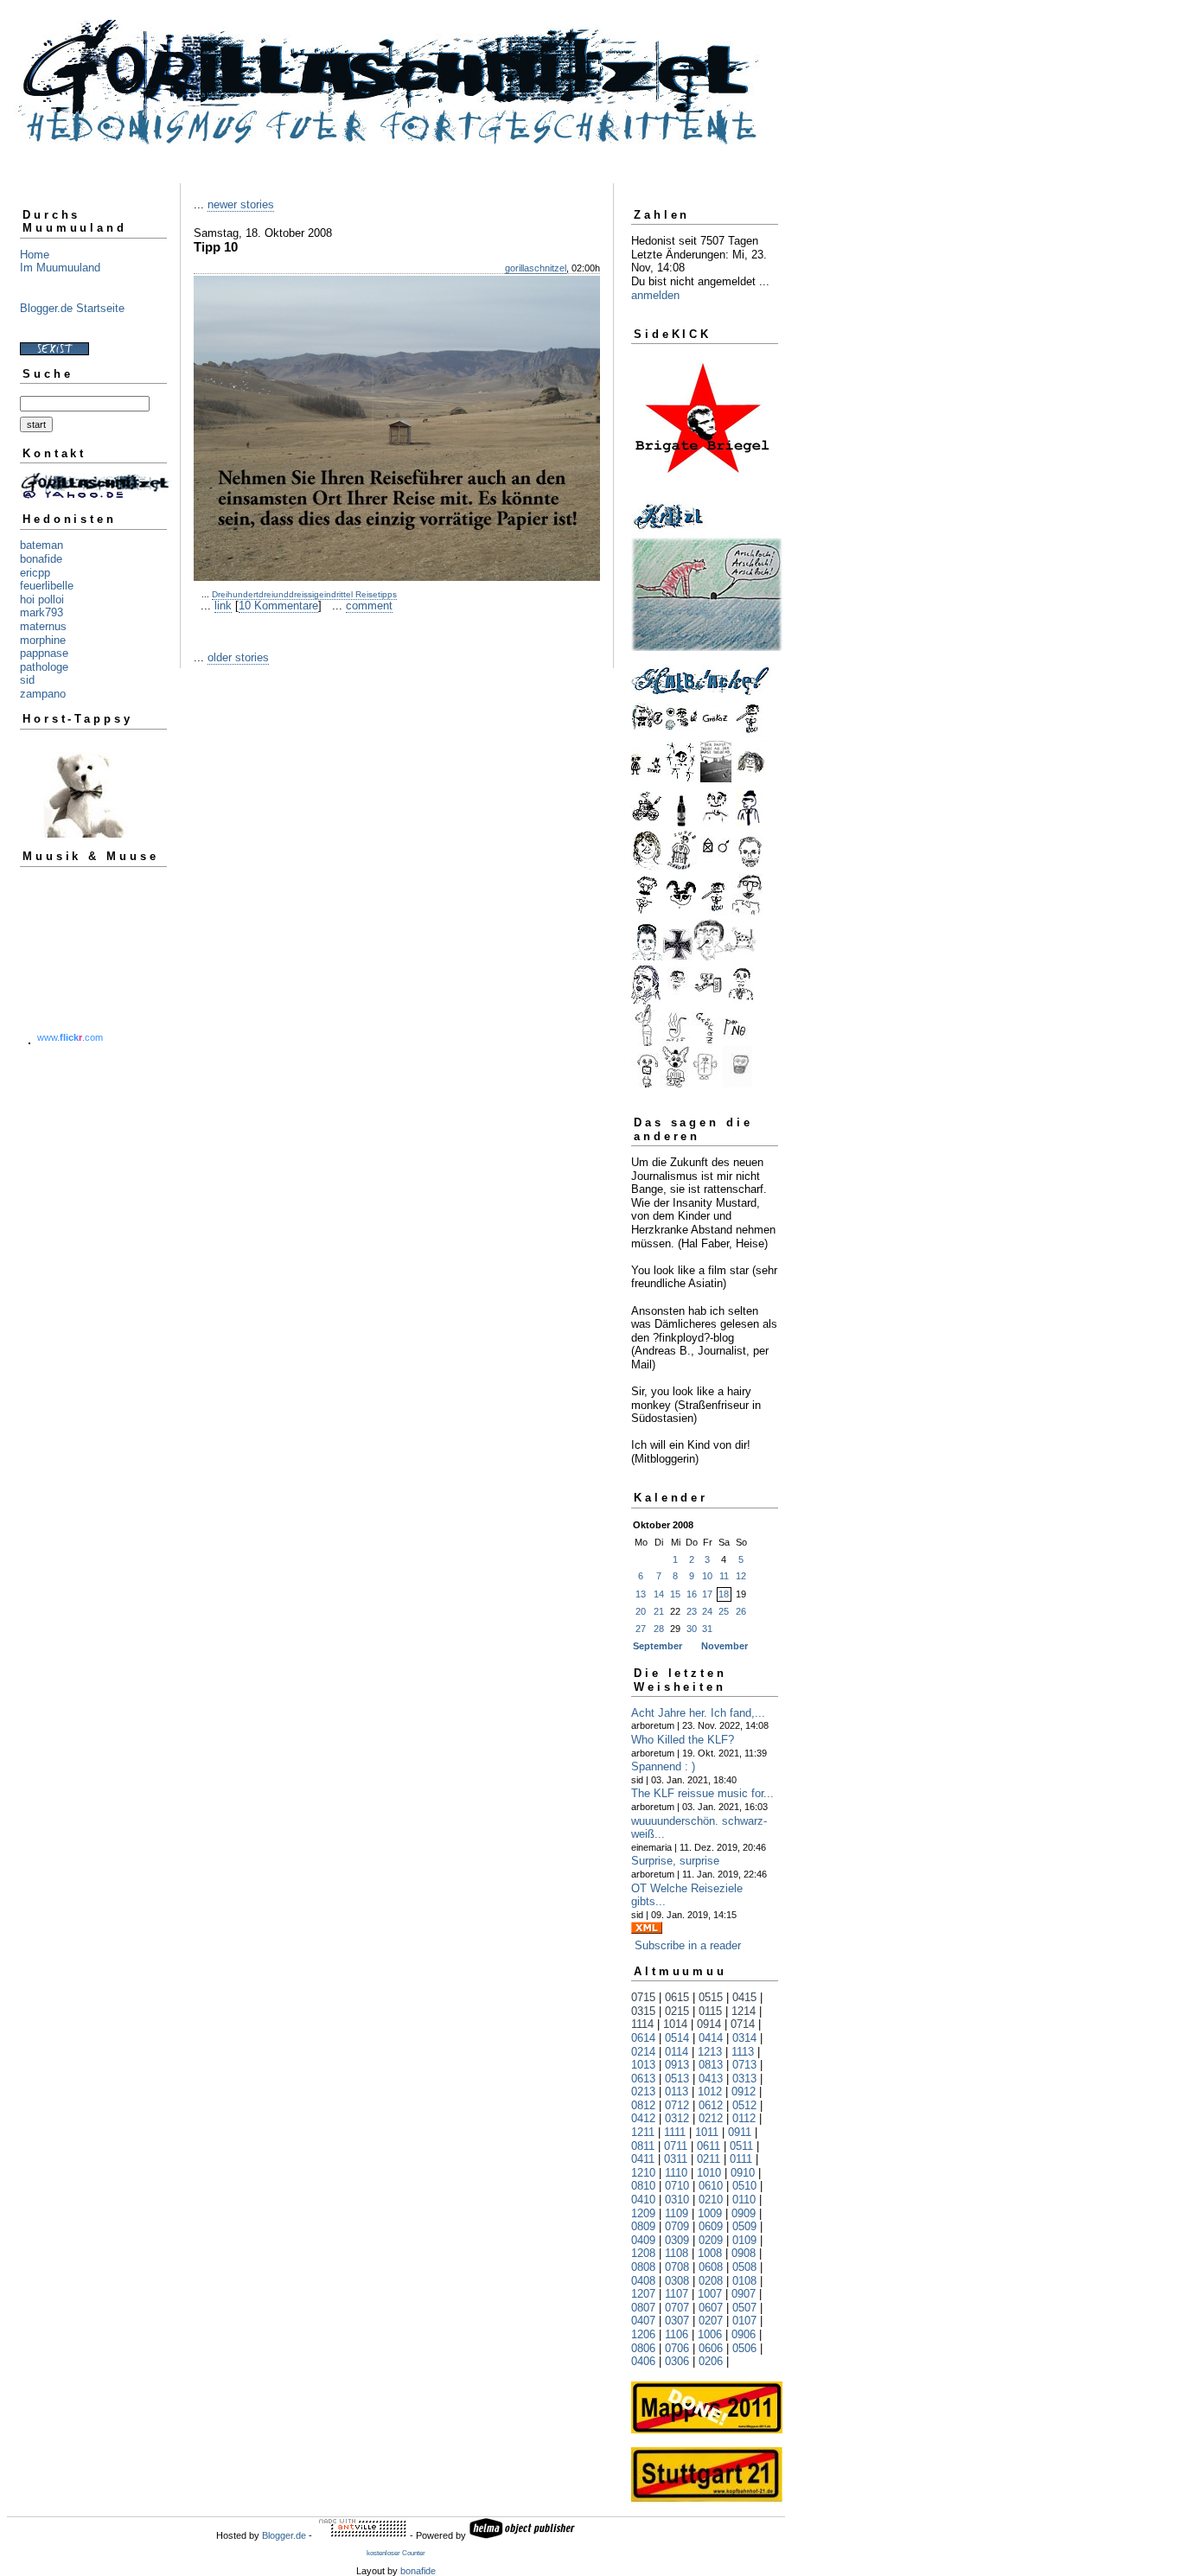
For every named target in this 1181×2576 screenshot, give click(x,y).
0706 (677, 2348)
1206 (643, 2334)
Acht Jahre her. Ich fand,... (698, 1713)
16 (692, 1594)
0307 (677, 2321)
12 (741, 1576)
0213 (643, 2091)
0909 (744, 2213)
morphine (43, 640)
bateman (41, 545)
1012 (710, 2091)
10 (707, 1576)
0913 (677, 2065)
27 (641, 1629)
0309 (677, 2240)
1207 (643, 2294)
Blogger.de (284, 2535)
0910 (743, 2173)
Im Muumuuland (60, 268)
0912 (744, 2091)
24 (707, 1611)
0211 (709, 2159)
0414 (711, 2038)
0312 (677, 2118)
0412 (643, 2118)
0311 (676, 2159)
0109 (744, 2240)
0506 (744, 2348)
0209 (711, 2240)
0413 (711, 2079)
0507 (744, 2308)
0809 (643, 2226)
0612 (711, 2105)
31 (707, 1629)
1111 (675, 2132)
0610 (711, 2186)
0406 (643, 2361)
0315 (643, 2011)
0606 (711, 2348)
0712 (677, 2105)
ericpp (35, 573)
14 (659, 1594)
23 (692, 1611)
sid (27, 680)
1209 (643, 2213)
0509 (744, 2226)
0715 (643, 1997)
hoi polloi (42, 599)
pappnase (44, 653)
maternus (43, 626)
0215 (677, 2011)
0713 (744, 2065)
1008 (710, 2253)
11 (724, 1576)
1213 (710, 2052)
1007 (710, 2294)
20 (641, 1611)
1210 (643, 2173)
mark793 (41, 612)
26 (741, 1611)
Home (35, 255)
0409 (643, 2240)
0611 (709, 2146)
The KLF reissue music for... (702, 1793)
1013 (643, 2065)
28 (659, 1629)
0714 (743, 2024)
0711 (676, 2146)
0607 (711, 2308)
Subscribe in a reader (688, 1945)
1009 (710, 2213)
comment (369, 606)
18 (724, 1594)
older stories (238, 657)
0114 (677, 2052)
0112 (744, 2118)
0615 (677, 1997)
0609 (711, 2226)
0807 (643, 2308)
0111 (741, 2159)
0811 (643, 2146)
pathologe (44, 667)
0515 (711, 1997)
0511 (741, 2146)
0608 (711, 2267)
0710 (677, 2186)
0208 (711, 2281)
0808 (643, 2267)
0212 (711, 2118)
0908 (744, 2253)
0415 (744, 1997)
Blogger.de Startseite (72, 308)
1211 (643, 2132)
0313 (744, 2079)
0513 (677, 2079)
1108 (677, 2253)
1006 (710, 2334)
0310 (677, 2200)
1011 (707, 2132)
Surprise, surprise (675, 1861)
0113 (677, 2091)
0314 (744, 2038)
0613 (643, 2079)
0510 (744, 2186)
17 (707, 1594)
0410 (643, 2200)
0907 (744, 2294)
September (658, 1646)
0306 (677, 2361)
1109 (677, 2213)
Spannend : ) (663, 1766)
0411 (643, 2159)
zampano (43, 694)
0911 (740, 2132)
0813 (711, 2065)
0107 (744, 2321)
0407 (643, 2321)
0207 (711, 2321)
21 (659, 1611)
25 (724, 1611)
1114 (642, 2024)
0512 (744, 2105)
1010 (709, 2173)
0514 (677, 2038)
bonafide (41, 559)
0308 (677, 2281)
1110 (676, 2173)
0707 (677, 2308)
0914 (709, 2024)
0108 (744, 2281)
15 (675, 1594)
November (725, 1646)
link (223, 606)
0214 (643, 2052)
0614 (643, 2038)
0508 (744, 2267)
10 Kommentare (278, 606)
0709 (677, 2226)
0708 (677, 2267)
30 (692, 1629)
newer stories (241, 204)
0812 (643, 2105)
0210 (711, 2200)
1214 (744, 2011)
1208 (643, 2253)
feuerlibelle (47, 586)
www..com (70, 1037)
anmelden (655, 295)
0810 (643, 2186)
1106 (677, 2334)
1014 (675, 2024)
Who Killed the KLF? (683, 1740)
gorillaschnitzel (536, 268)
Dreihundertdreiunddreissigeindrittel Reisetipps (304, 594)
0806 (643, 2348)
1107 (677, 2294)
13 (641, 1594)
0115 (710, 2011)
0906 (744, 2334)
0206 (711, 2361)
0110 (744, 2200)
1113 (743, 2052)
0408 (643, 2281)
